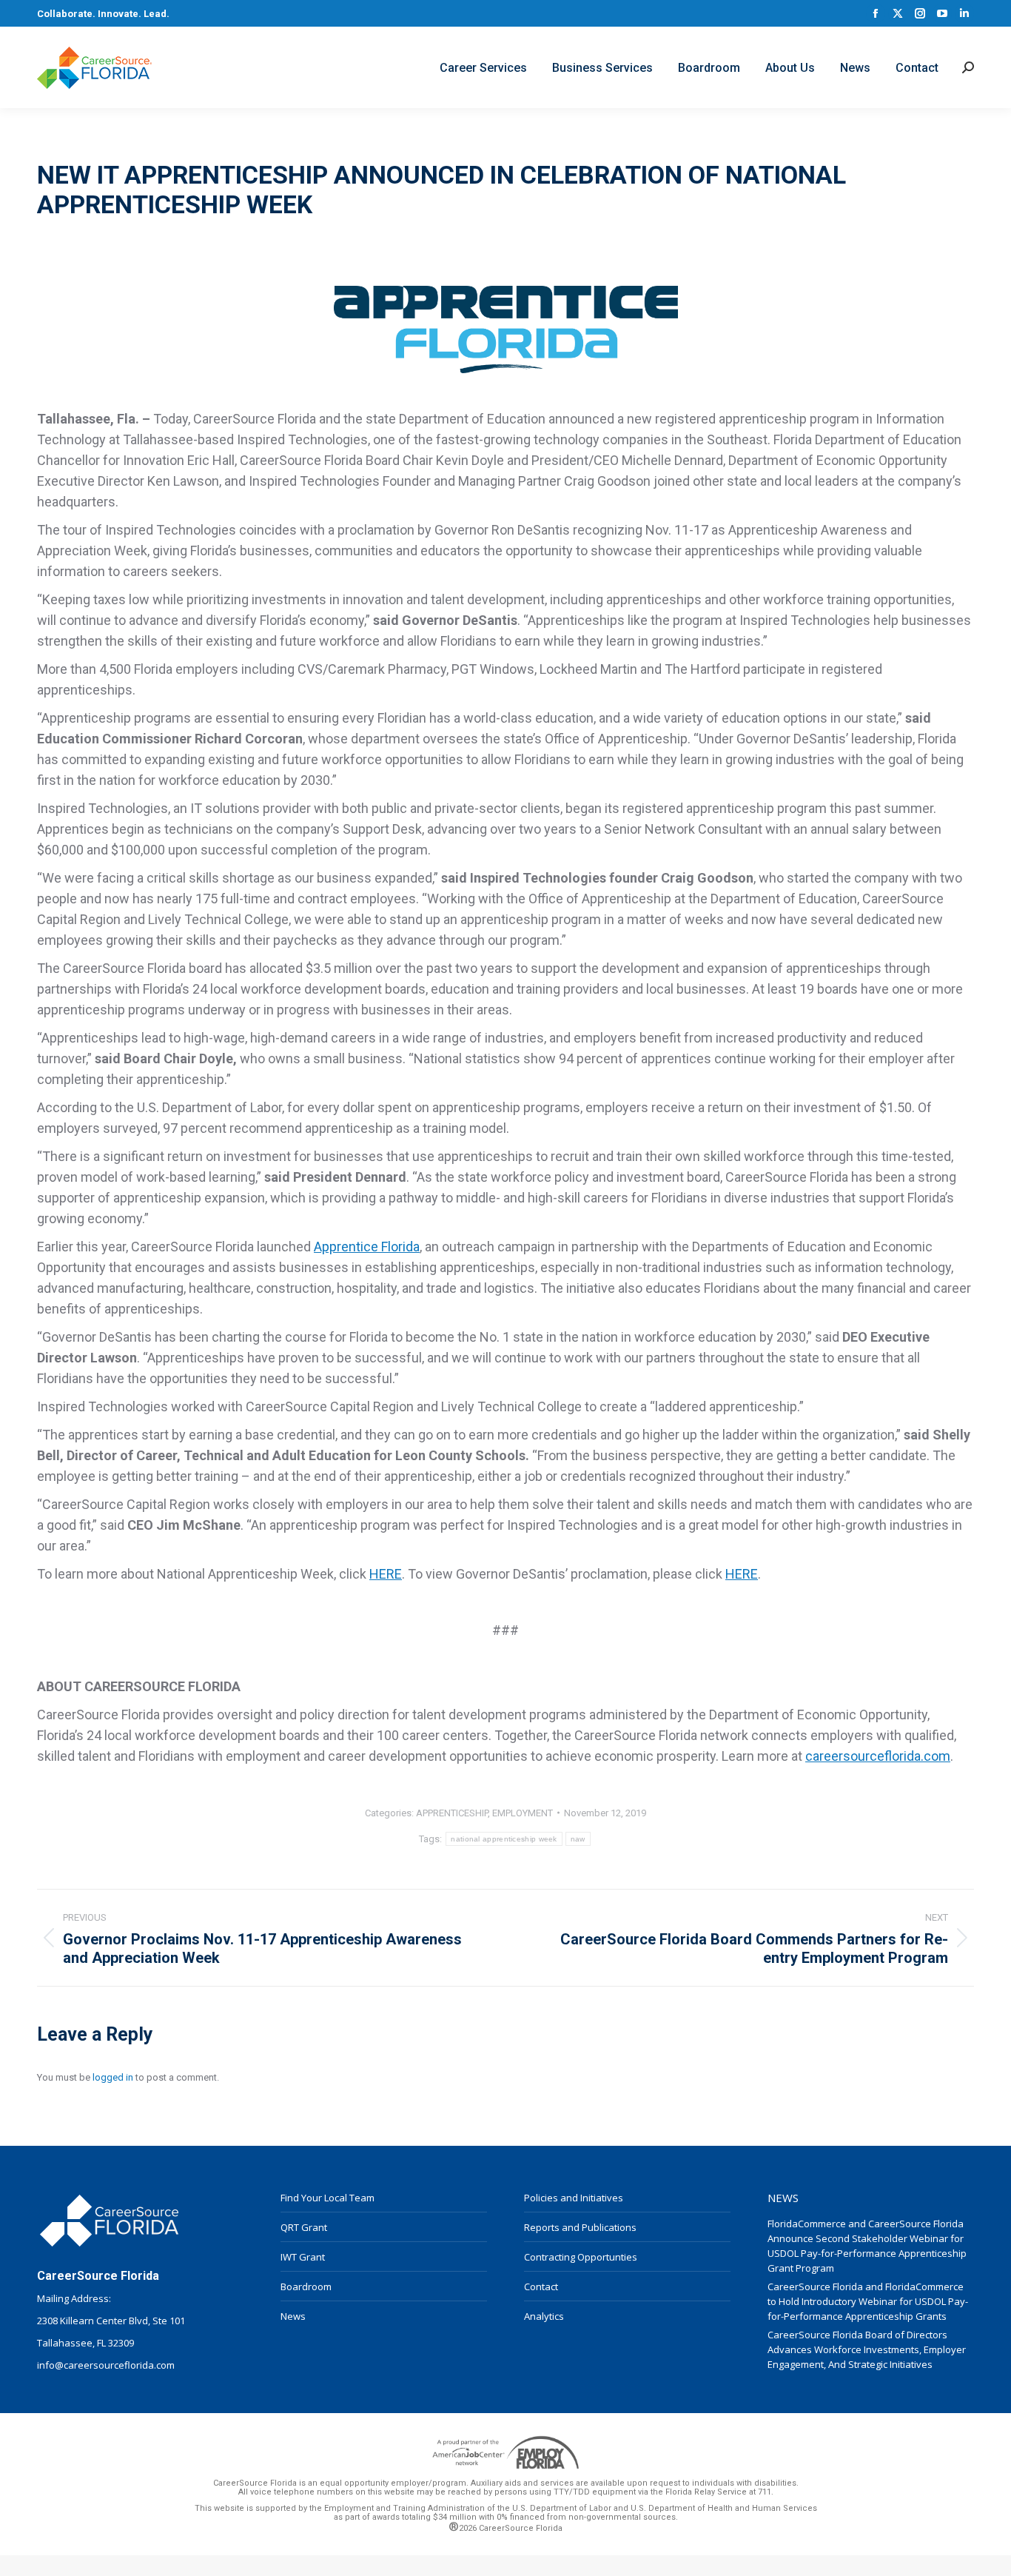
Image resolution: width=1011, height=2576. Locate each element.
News (293, 2316)
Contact (541, 2286)
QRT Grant (304, 2227)
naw (578, 1839)
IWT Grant (303, 2257)
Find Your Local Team (328, 2198)
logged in (113, 2077)
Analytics (544, 2316)
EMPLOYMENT (523, 1813)
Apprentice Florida (367, 1247)
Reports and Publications (580, 2227)
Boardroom (306, 2286)
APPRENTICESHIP (452, 1813)
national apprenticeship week (504, 1839)
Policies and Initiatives (574, 2198)
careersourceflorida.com (878, 1756)
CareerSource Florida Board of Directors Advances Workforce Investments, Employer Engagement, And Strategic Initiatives (867, 2349)
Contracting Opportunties (581, 2257)
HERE (386, 1574)
